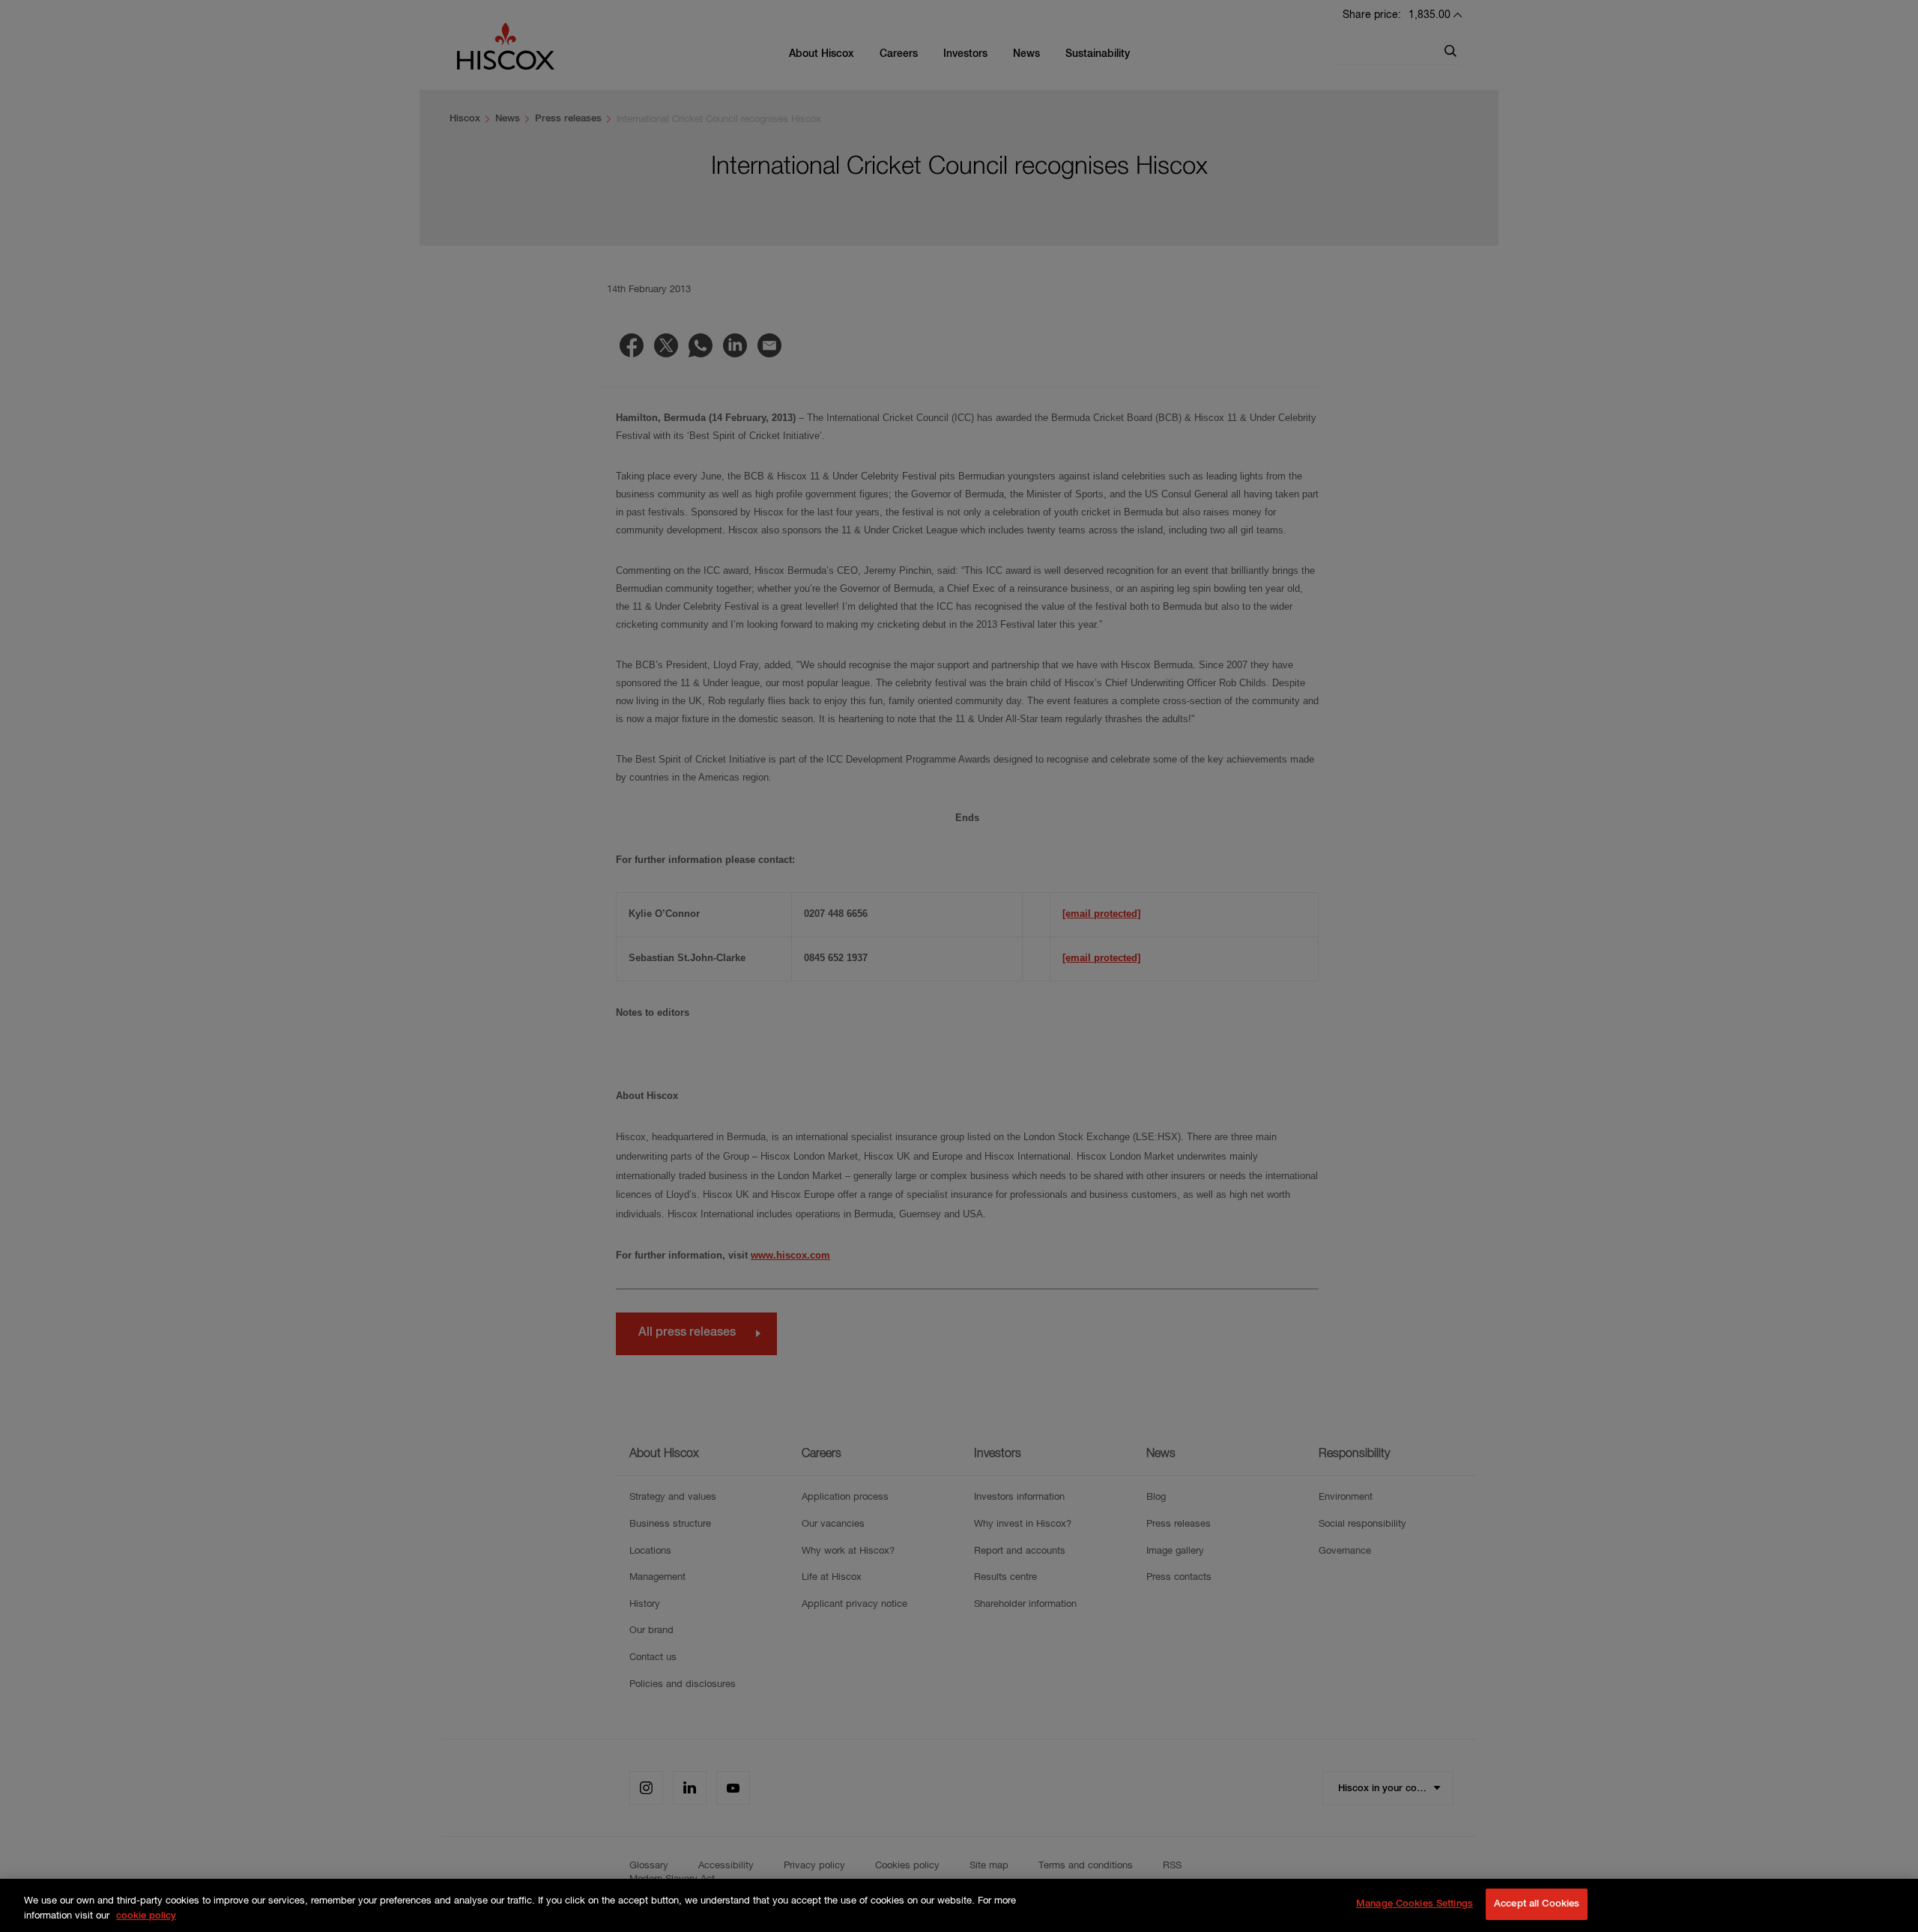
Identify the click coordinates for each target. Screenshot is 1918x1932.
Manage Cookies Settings (1415, 1904)
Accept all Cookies (1537, 1904)
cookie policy (146, 1916)
